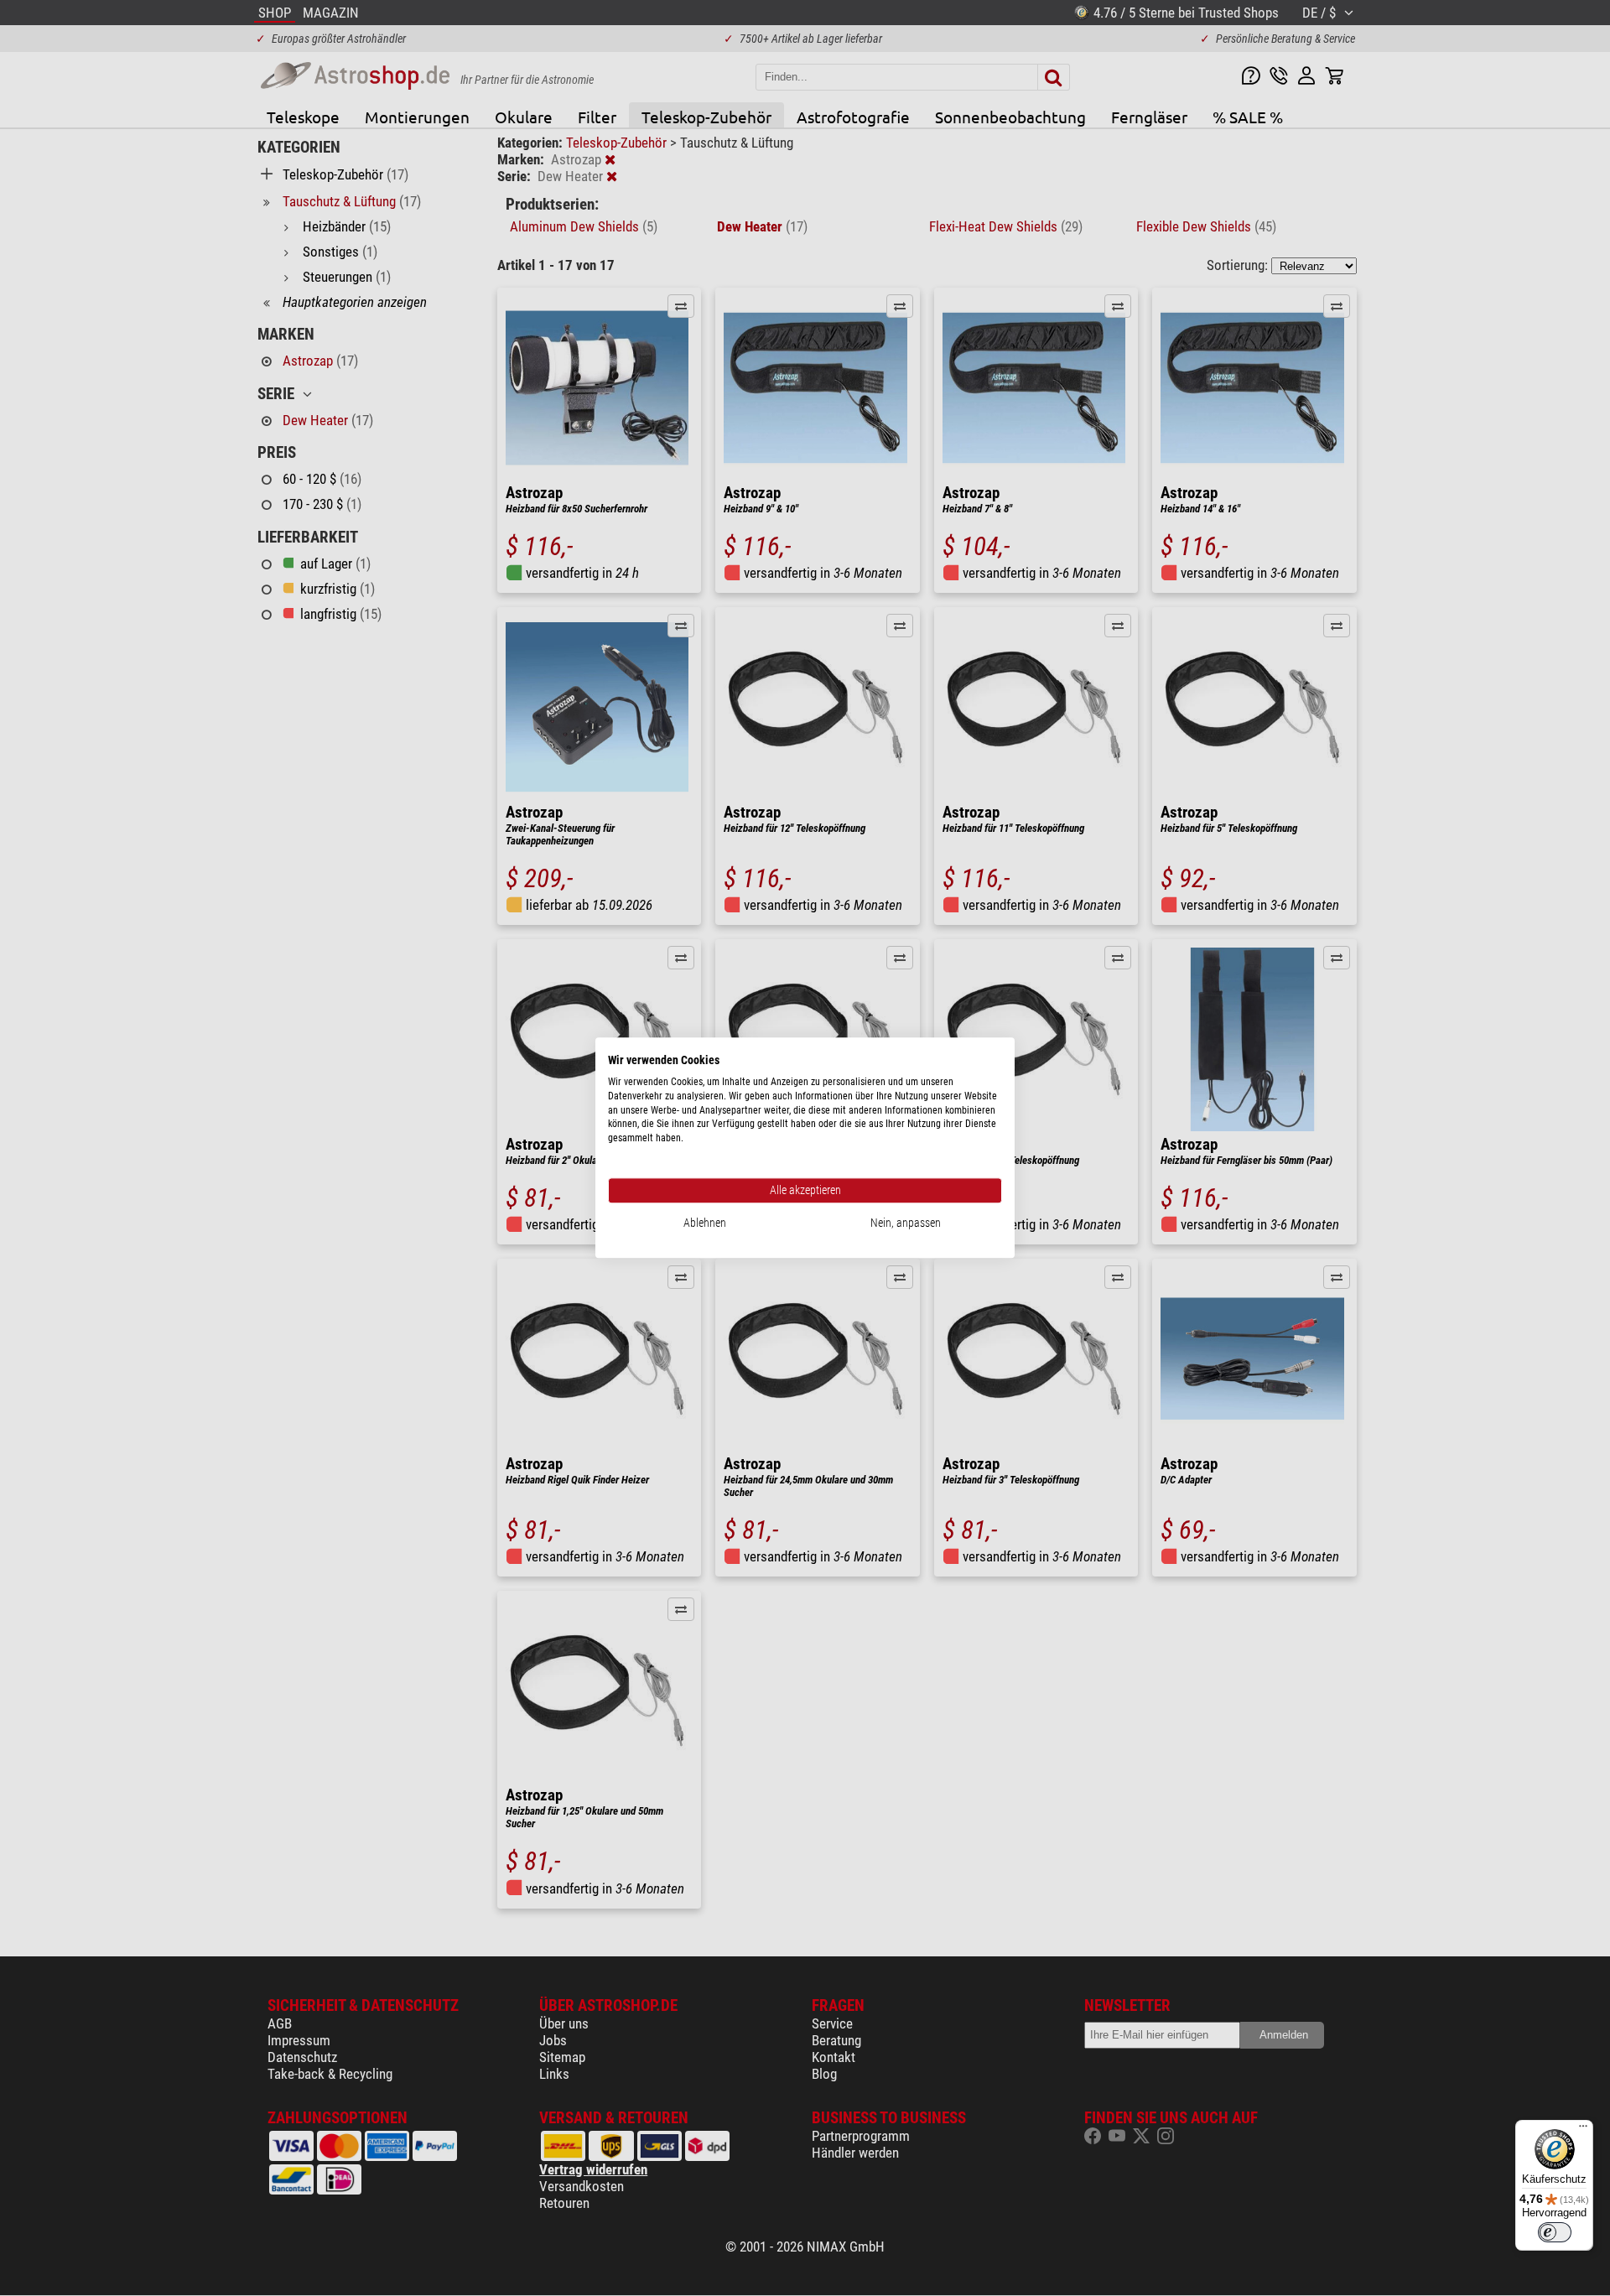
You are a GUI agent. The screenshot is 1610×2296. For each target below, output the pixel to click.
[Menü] (1583, 2130)
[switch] (1555, 2232)
